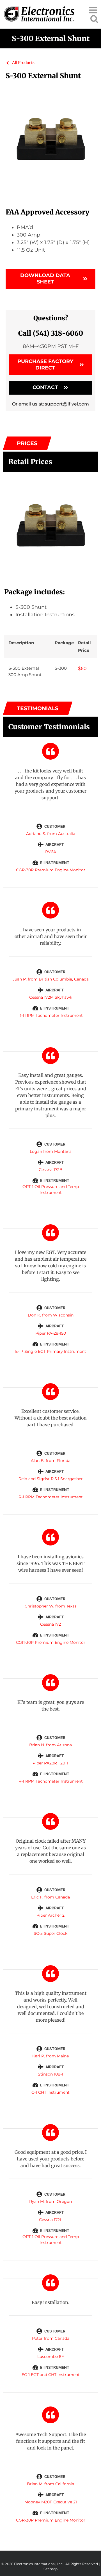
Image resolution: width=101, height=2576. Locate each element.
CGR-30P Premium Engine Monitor (51, 870)
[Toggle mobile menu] (94, 10)
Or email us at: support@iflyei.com (50, 404)
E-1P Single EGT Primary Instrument (51, 1351)
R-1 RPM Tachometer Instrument (51, 1015)
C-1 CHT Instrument (50, 2092)
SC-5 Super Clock (50, 1933)
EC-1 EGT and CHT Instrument (51, 2375)
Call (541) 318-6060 (51, 333)
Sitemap (50, 2569)
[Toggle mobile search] (94, 19)
